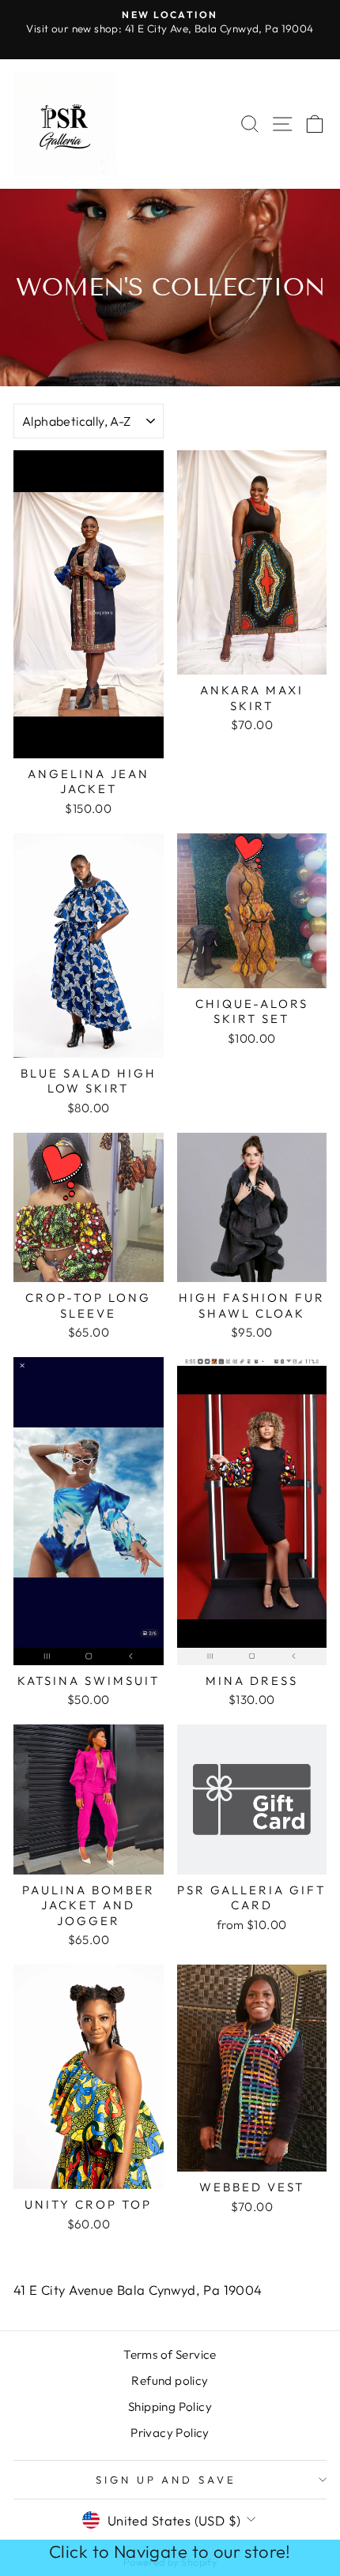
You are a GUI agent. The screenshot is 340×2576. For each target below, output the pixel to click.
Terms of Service (170, 2354)
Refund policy (170, 2380)
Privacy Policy (170, 2433)
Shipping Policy (170, 2407)
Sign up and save (166, 2480)
